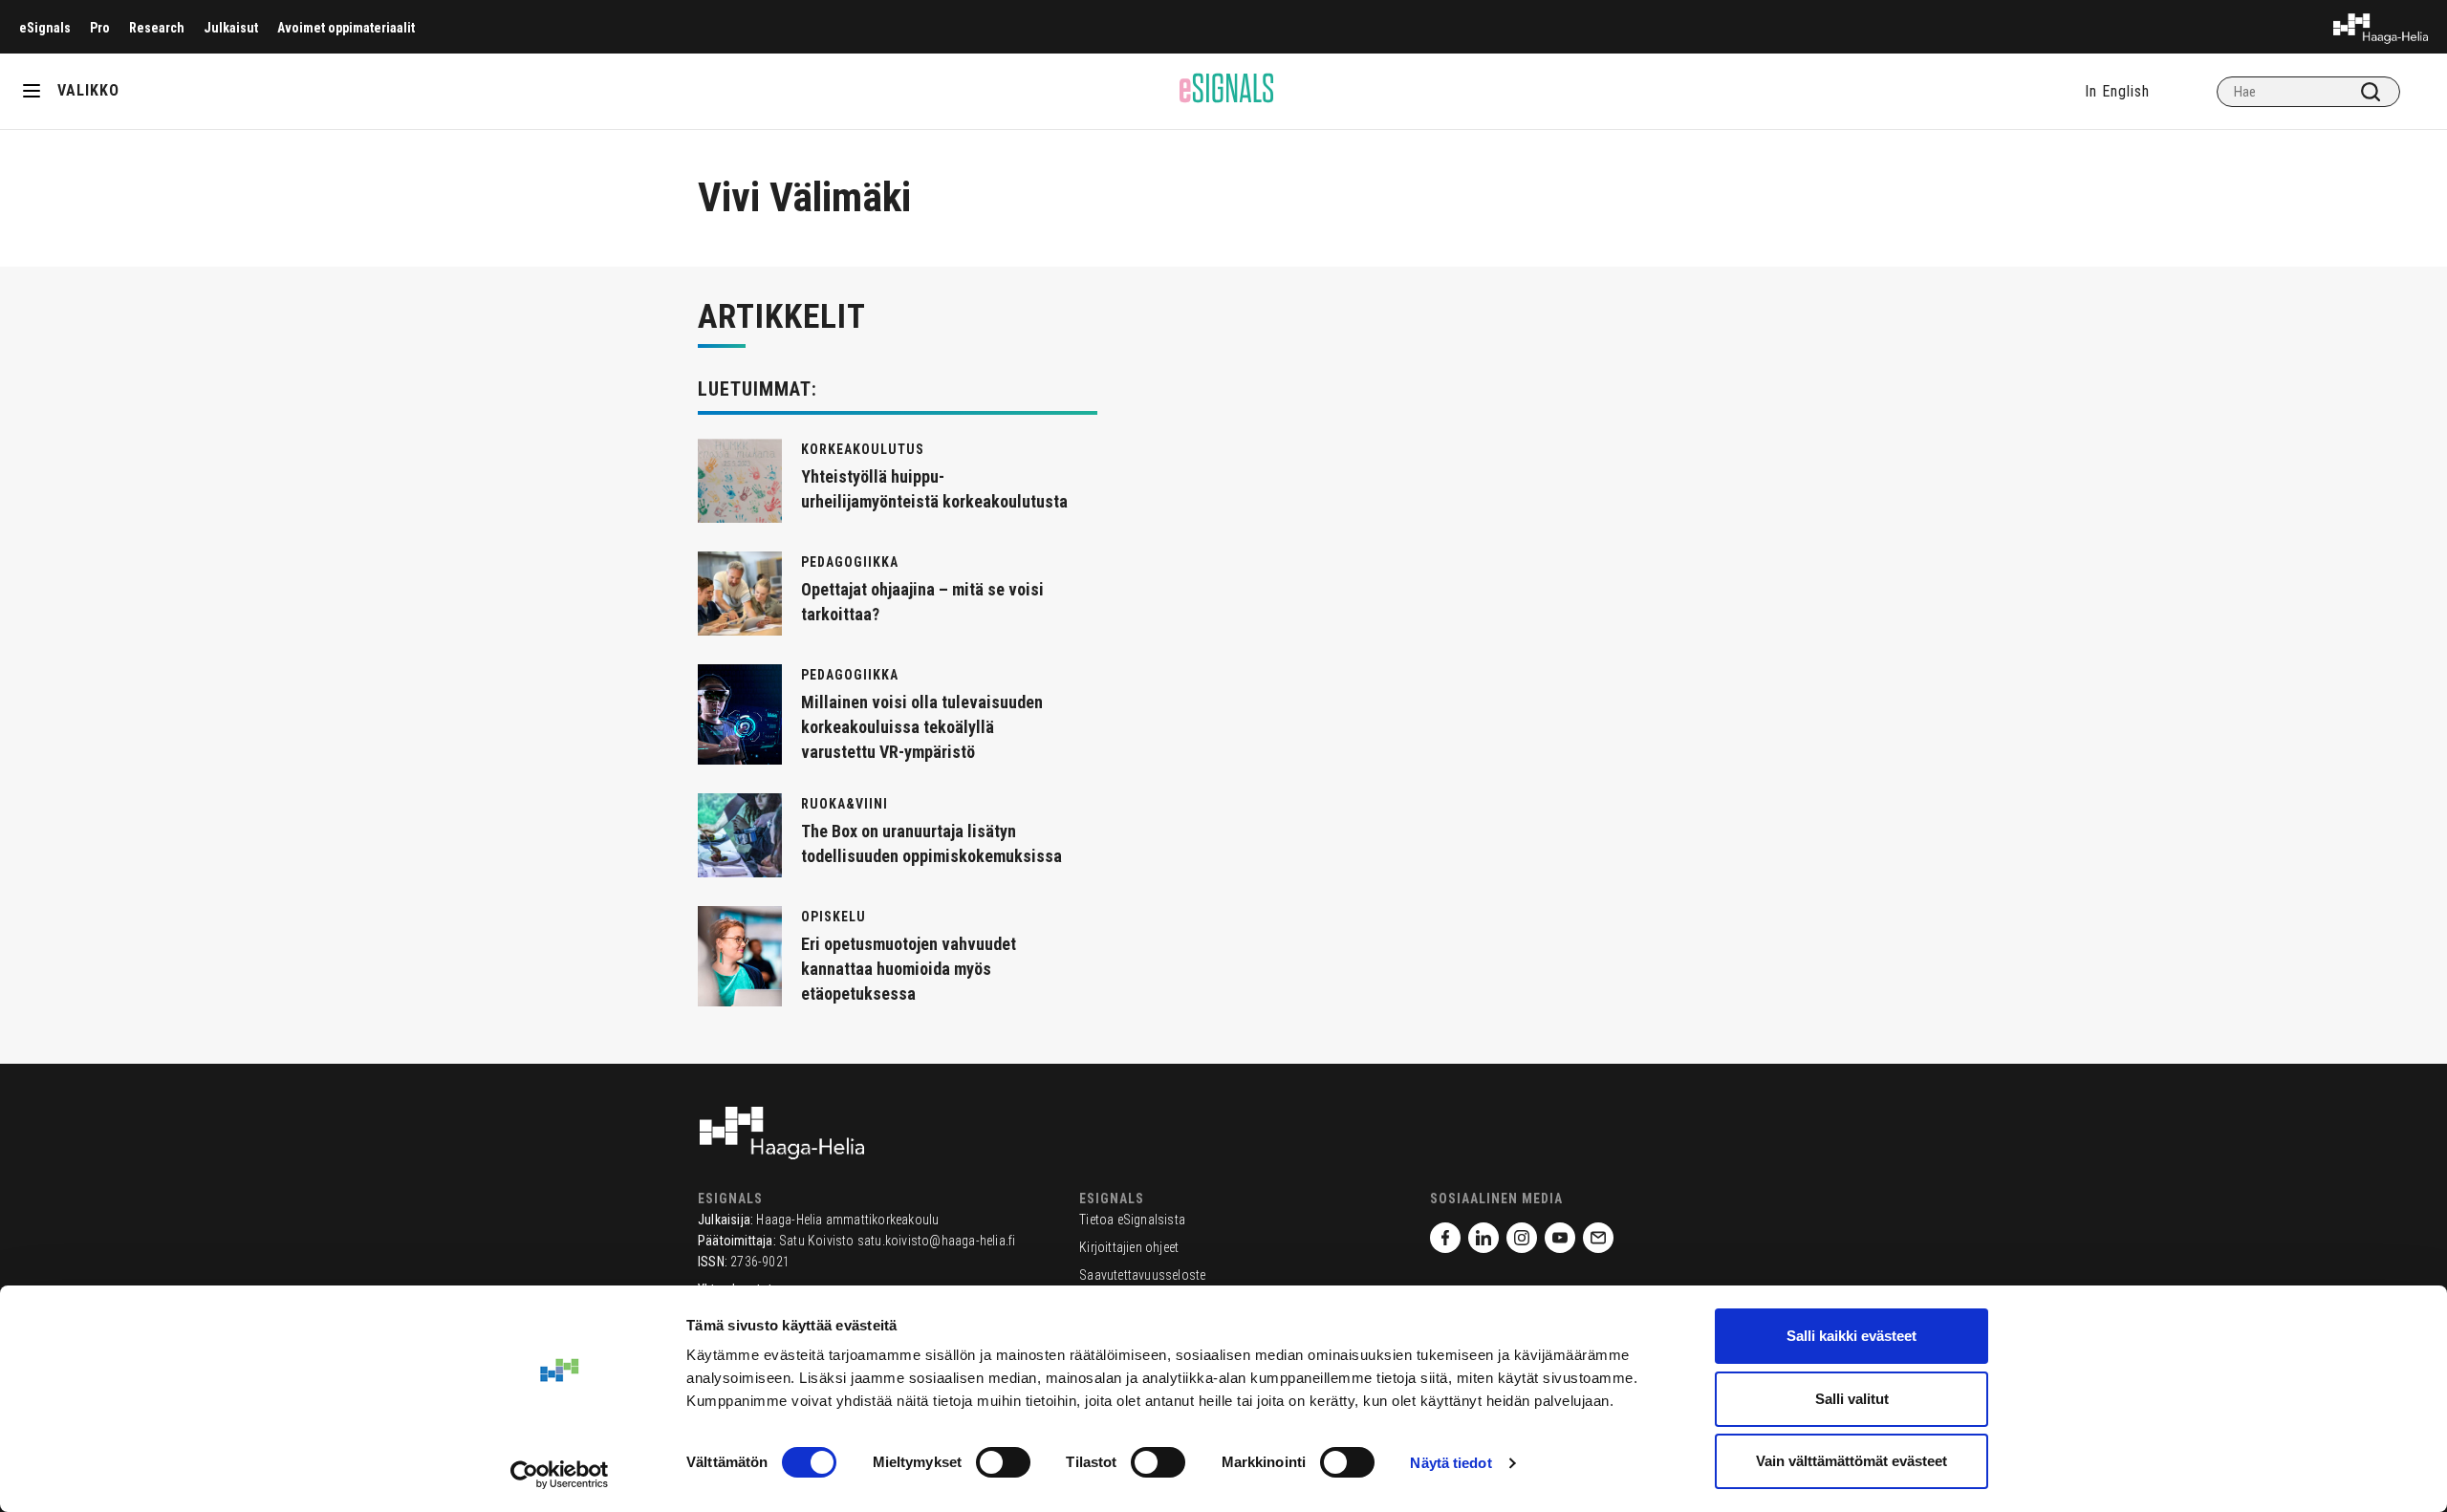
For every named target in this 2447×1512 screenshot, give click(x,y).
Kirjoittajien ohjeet (1129, 1247)
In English (2117, 91)
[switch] (1003, 1462)
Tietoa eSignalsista (1132, 1220)
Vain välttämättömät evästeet (1851, 1461)
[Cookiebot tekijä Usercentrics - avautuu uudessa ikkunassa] (560, 1475)
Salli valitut (1852, 1399)
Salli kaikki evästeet (1851, 1336)
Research (157, 28)
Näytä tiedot (1451, 1463)
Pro (100, 28)
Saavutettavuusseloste (1142, 1275)
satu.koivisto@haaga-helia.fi (937, 1241)
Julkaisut (231, 28)
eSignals (45, 28)
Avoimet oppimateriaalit (346, 28)
